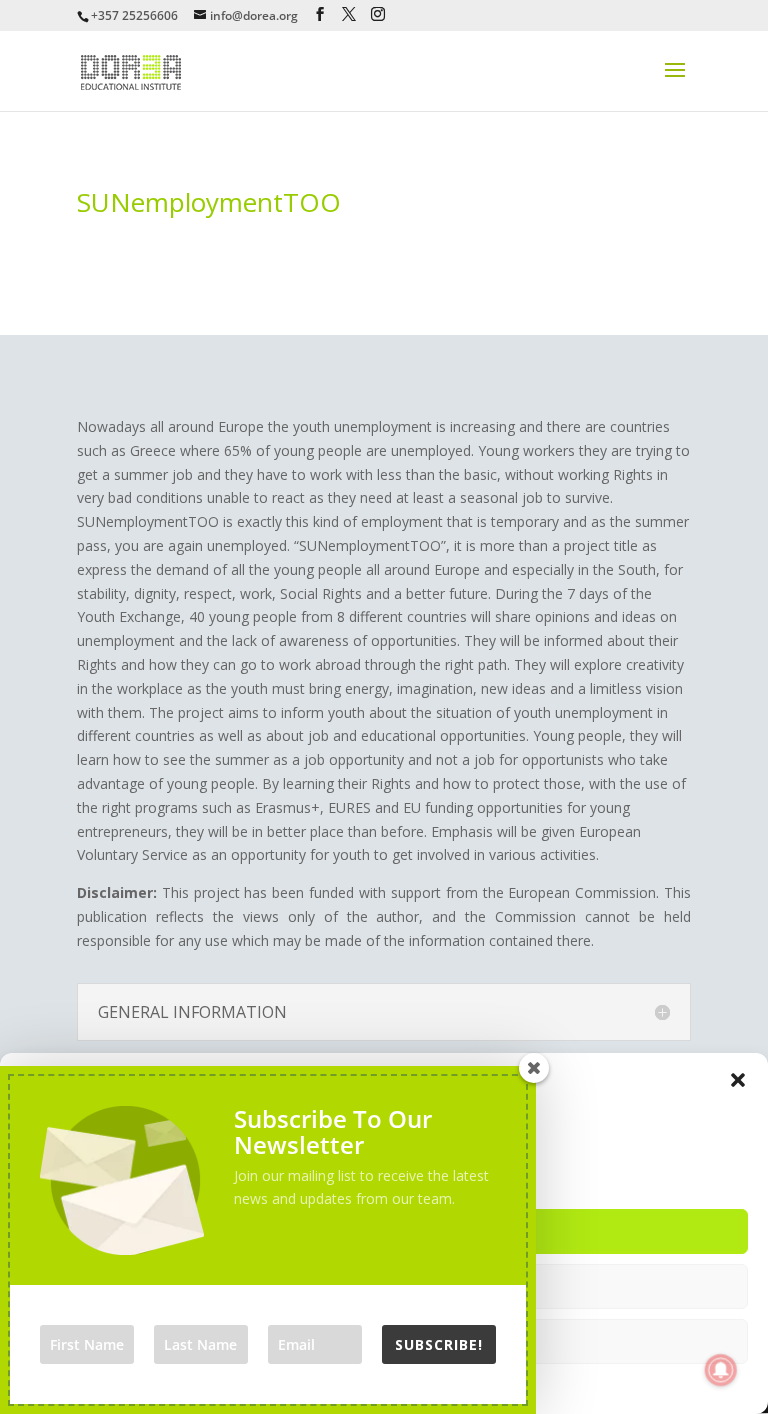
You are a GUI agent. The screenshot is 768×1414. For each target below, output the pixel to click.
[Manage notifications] (721, 1370)
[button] (738, 1080)
